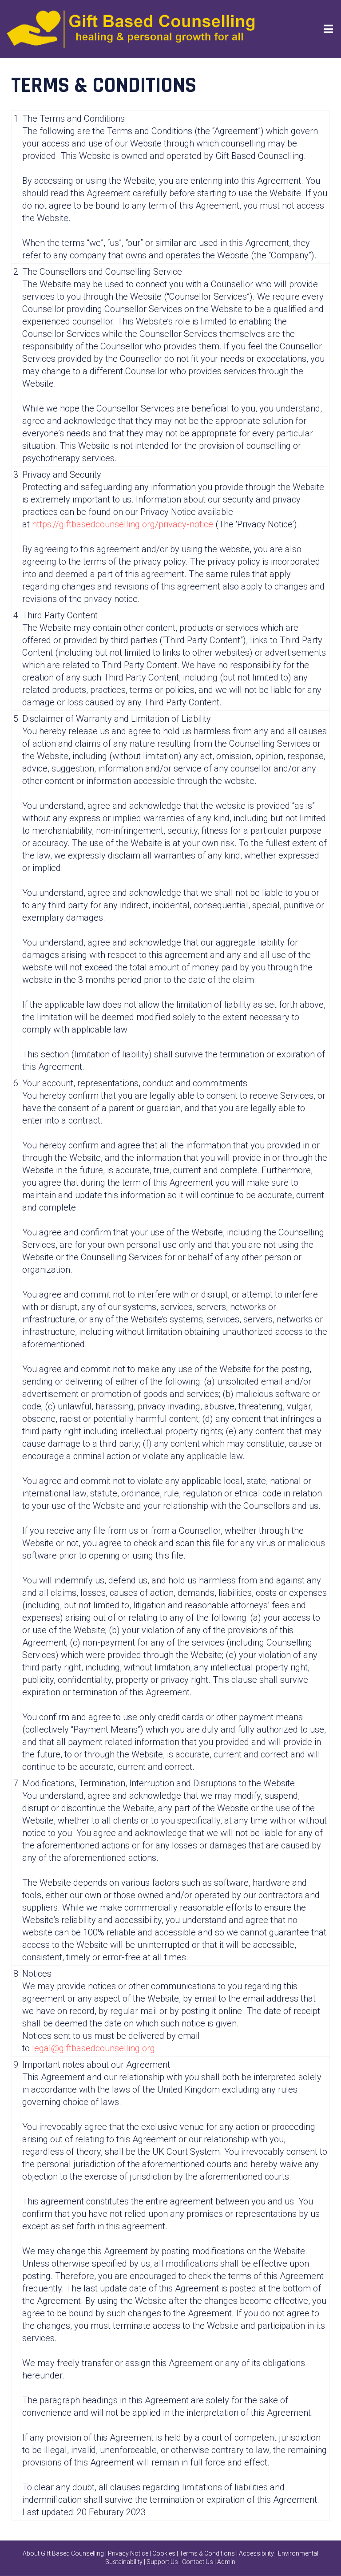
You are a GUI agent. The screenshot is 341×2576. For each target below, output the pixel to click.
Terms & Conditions (207, 2553)
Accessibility (256, 2553)
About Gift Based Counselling (63, 2553)
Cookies (164, 2553)
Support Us (162, 2562)
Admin (226, 2562)
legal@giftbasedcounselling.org (93, 2048)
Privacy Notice (128, 2553)
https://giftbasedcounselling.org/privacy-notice (123, 524)
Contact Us (198, 2562)
